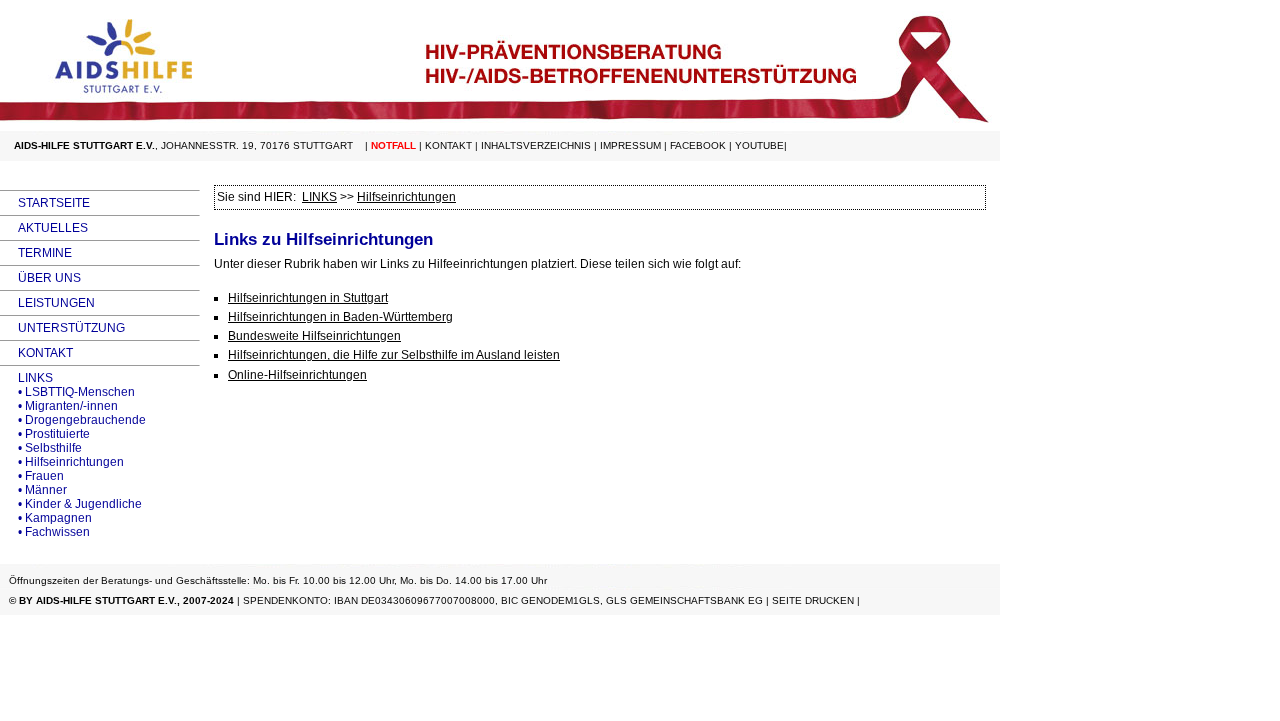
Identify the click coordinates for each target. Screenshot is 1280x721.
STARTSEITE (45, 203)
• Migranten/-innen (59, 406)
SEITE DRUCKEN (813, 600)
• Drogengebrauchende (73, 420)
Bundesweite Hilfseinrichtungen (314, 336)
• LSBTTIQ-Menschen (67, 392)
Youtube (759, 145)
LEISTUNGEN (47, 303)
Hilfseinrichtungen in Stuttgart (308, 298)
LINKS (26, 378)
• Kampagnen (46, 518)
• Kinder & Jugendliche (71, 504)
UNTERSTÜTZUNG (62, 328)
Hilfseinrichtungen (406, 197)
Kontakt (448, 145)
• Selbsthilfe (41, 448)
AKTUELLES (44, 228)
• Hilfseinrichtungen (62, 462)
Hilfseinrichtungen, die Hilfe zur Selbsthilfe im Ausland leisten (394, 355)
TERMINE (36, 253)
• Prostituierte (45, 434)
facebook (698, 145)
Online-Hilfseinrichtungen (297, 375)
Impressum (630, 145)
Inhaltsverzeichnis (536, 145)
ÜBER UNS (40, 278)
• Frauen (32, 476)
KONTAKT (36, 353)
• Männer (33, 490)
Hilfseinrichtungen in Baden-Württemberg (340, 317)
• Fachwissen (45, 532)
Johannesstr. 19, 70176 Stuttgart (257, 145)
